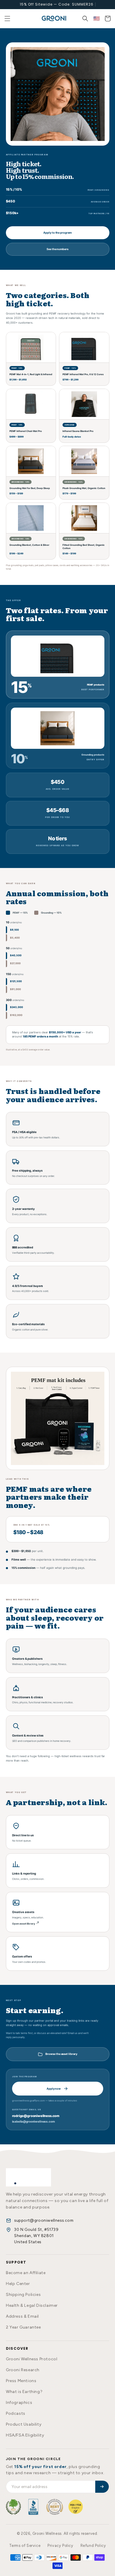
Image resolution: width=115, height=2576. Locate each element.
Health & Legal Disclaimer (32, 2305)
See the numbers (57, 249)
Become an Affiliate (26, 2273)
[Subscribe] (102, 2487)
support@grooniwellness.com (44, 2220)
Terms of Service (25, 2546)
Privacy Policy (60, 2546)
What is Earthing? (24, 2392)
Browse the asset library (61, 2054)
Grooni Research (23, 2370)
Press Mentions (21, 2381)
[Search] (85, 19)
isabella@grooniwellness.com (33, 2121)
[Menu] (7, 19)
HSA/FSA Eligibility (25, 2435)
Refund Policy (93, 2546)
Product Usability (24, 2424)
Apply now (54, 2089)
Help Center (18, 2284)
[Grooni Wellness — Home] (28, 2177)
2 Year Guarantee (23, 2327)
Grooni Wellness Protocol (32, 2359)
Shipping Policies (23, 2295)
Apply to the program (57, 233)
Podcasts (16, 2413)
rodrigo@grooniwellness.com (36, 2116)
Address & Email (22, 2316)
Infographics (19, 2403)
